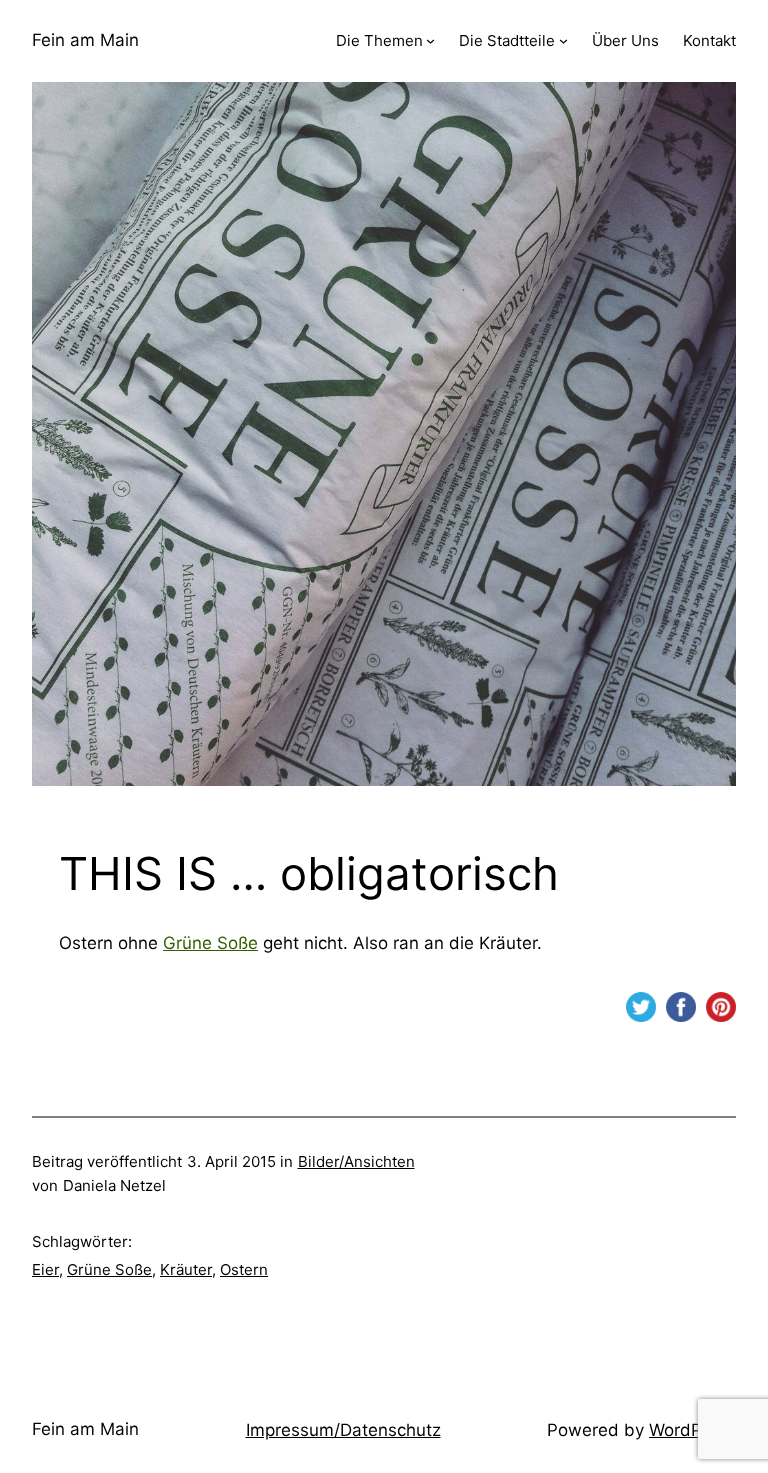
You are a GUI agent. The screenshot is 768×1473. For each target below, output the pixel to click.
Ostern (244, 1269)
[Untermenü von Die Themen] (430, 40)
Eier (45, 1269)
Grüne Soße (210, 943)
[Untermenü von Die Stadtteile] (563, 40)
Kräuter (186, 1269)
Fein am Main (85, 40)
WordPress (692, 1430)
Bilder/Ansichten (356, 1161)
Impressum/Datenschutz (343, 1430)
